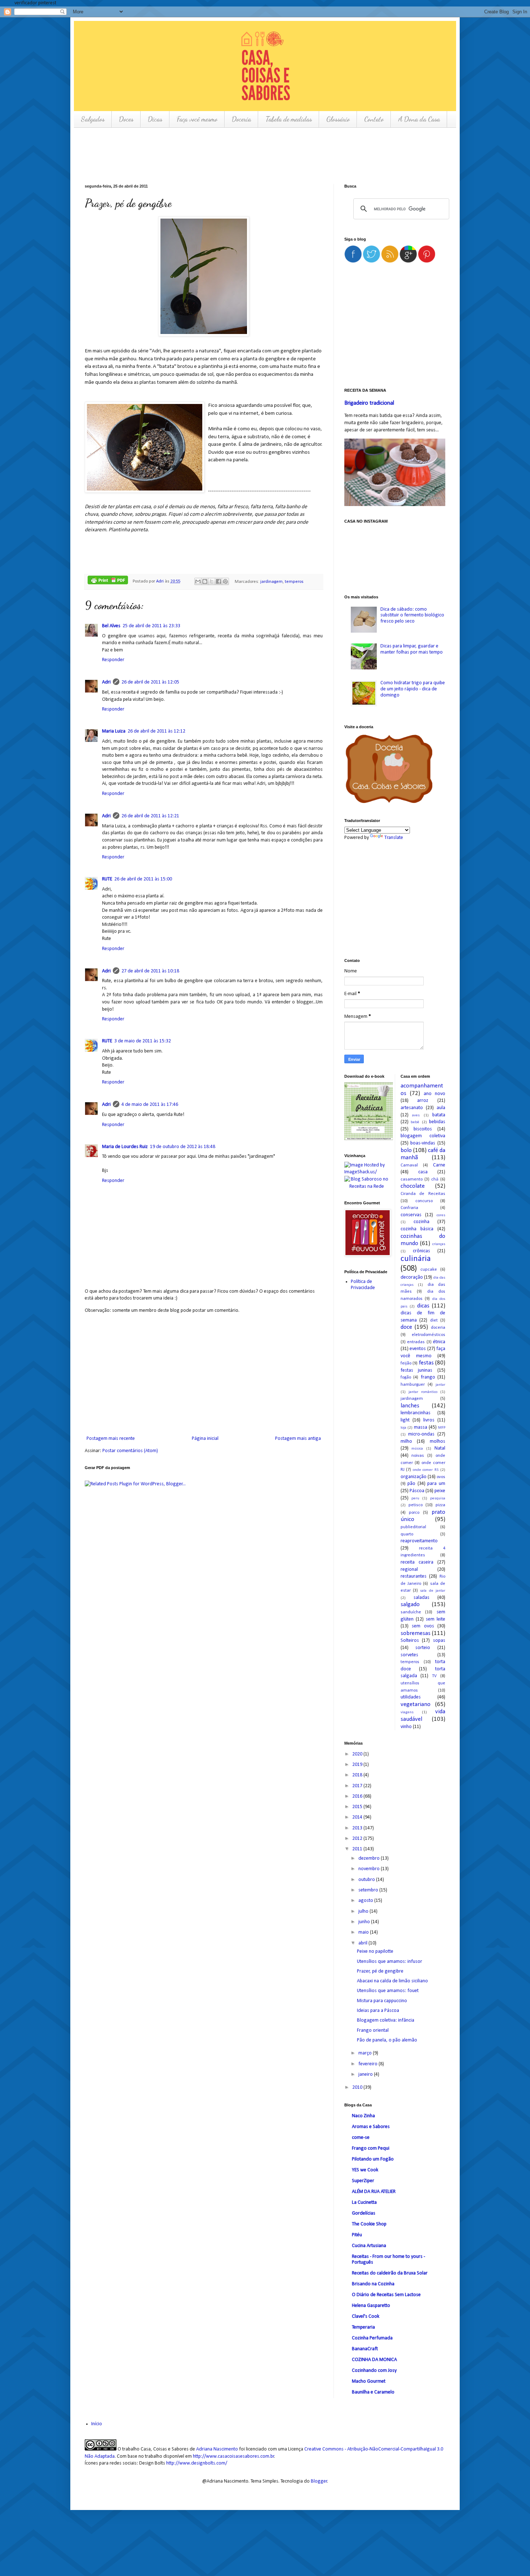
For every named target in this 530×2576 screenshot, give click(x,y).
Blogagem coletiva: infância (386, 2020)
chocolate (413, 1186)
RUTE (107, 879)
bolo (406, 1150)
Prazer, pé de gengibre (380, 1971)
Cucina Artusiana (369, 2246)
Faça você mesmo (197, 119)
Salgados (93, 119)
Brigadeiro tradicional (369, 403)
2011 (358, 1849)
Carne (439, 1165)
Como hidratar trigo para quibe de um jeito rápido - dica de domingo (413, 689)
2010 (358, 2087)
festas (426, 1363)
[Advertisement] (216, 155)
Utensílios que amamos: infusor (390, 1962)
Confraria (409, 1208)
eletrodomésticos (429, 1335)
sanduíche (411, 1612)
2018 (358, 1775)
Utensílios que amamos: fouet (388, 1991)
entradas (416, 1342)
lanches (410, 1406)
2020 (358, 1754)
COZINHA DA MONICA (374, 2360)
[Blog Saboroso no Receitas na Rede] (367, 1183)
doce (406, 1327)
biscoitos (423, 1129)
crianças (439, 1244)
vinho (406, 1727)
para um (436, 1484)
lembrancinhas (416, 1413)
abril (363, 1943)
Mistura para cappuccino (382, 2001)
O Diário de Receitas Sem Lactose (386, 2295)
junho (365, 1922)
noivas (418, 1456)
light (405, 1420)
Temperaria (363, 2327)
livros (429, 1420)
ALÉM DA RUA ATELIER (374, 2192)
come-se (361, 2138)
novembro (370, 1869)
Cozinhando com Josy (374, 2371)
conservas (411, 1215)
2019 (358, 1765)
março (366, 2053)
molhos (438, 1441)
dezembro (370, 1858)
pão (411, 1484)
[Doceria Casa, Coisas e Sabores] (395, 770)
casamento (412, 1179)
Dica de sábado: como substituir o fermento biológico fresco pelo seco (412, 616)
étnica (439, 1342)
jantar (440, 1385)
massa (421, 1427)
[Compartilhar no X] (212, 581)
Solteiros (410, 1641)
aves (416, 1115)
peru (415, 1498)
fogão (406, 1377)
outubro (367, 1880)
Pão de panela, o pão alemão (387, 2040)
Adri (160, 581)
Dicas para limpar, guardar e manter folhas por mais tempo (412, 649)
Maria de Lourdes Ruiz (125, 1147)
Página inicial (205, 1439)
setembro (369, 1890)
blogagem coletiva (423, 1136)
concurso (424, 1201)
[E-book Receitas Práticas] (369, 1139)
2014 (358, 1817)
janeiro (366, 2074)
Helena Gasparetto (371, 2306)
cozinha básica (417, 1229)
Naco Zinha (363, 2116)
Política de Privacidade (363, 1285)
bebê (415, 1122)
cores (441, 1215)
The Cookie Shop (369, 2224)
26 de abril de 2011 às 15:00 (143, 879)
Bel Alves (111, 626)
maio (364, 1932)
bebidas (437, 1122)
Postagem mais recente (111, 1439)
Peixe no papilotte (375, 1951)
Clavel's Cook (366, 2316)
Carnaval (409, 1165)
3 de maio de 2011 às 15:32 (143, 1041)
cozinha (421, 1222)
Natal (440, 1448)
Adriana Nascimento (217, 2449)
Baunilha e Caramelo (373, 2392)
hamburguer (413, 1385)
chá (435, 1179)
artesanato (412, 1108)
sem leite (436, 1619)
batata (439, 1115)
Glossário (338, 119)
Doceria (241, 119)
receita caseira (417, 1562)
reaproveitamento (419, 1541)
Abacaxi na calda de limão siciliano (392, 1981)
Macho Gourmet (369, 2381)
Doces (126, 119)
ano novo (434, 1094)
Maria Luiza (114, 731)
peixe (440, 1491)
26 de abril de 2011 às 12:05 (150, 682)
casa (423, 1172)
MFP (442, 1428)
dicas (423, 1306)
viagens (407, 1712)
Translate (394, 838)
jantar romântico (423, 1392)
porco (414, 1513)
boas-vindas (423, 1143)
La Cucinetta (364, 2203)
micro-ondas (421, 1434)
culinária (416, 1259)
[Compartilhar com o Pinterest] (225, 581)
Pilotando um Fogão (373, 2159)
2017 (358, 1786)
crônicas (421, 1251)
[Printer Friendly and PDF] (108, 581)
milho (406, 1441)
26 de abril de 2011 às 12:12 (156, 731)
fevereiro (368, 2064)
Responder (113, 660)
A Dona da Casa (419, 119)
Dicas (155, 119)
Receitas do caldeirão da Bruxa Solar (390, 2273)
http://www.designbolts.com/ (197, 2463)
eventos (418, 1349)
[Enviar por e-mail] (198, 581)
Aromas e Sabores (371, 2127)
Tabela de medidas (289, 119)
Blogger (319, 2481)
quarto (407, 1534)
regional (409, 1570)
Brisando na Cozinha (373, 2284)
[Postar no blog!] (205, 581)
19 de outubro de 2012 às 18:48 (183, 1147)
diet (434, 1320)
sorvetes (409, 1655)
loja (403, 1428)
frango (428, 1377)
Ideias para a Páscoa (378, 2011)
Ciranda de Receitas (423, 1194)
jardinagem (271, 581)
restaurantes (414, 1576)
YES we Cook (365, 2170)
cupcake (429, 1270)
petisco (416, 1505)
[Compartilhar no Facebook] (218, 581)
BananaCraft (365, 2349)
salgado (410, 1604)
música (417, 1449)
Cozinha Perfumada (372, 2338)
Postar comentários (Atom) (130, 1451)
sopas (439, 1641)
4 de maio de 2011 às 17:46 (150, 1105)
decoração (412, 1277)
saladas (421, 1598)
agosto (366, 1901)
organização (414, 1477)
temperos (294, 581)
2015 (358, 1807)
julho (364, 1911)
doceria (438, 1328)
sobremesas (416, 1633)
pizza (440, 1505)
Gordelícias (364, 2213)
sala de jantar (433, 1591)
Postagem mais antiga (298, 1439)
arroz (423, 1101)
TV (434, 1676)
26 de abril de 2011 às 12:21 (150, 816)
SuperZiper (363, 2181)
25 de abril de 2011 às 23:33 (151, 626)
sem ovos (423, 1626)
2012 (358, 1839)
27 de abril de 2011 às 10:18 (150, 971)
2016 (358, 1796)
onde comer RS (426, 1470)
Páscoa (417, 1491)
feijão (406, 1363)
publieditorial (413, 1527)
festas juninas (417, 1370)
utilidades (411, 1697)
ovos (441, 1477)
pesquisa (438, 1498)
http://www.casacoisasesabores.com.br (234, 2456)
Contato (374, 119)
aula (441, 1108)
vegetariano (416, 1704)
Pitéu (357, 2235)
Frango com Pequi (371, 2148)
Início (97, 2424)
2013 (358, 1828)
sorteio (423, 1648)
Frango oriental (373, 2030)
